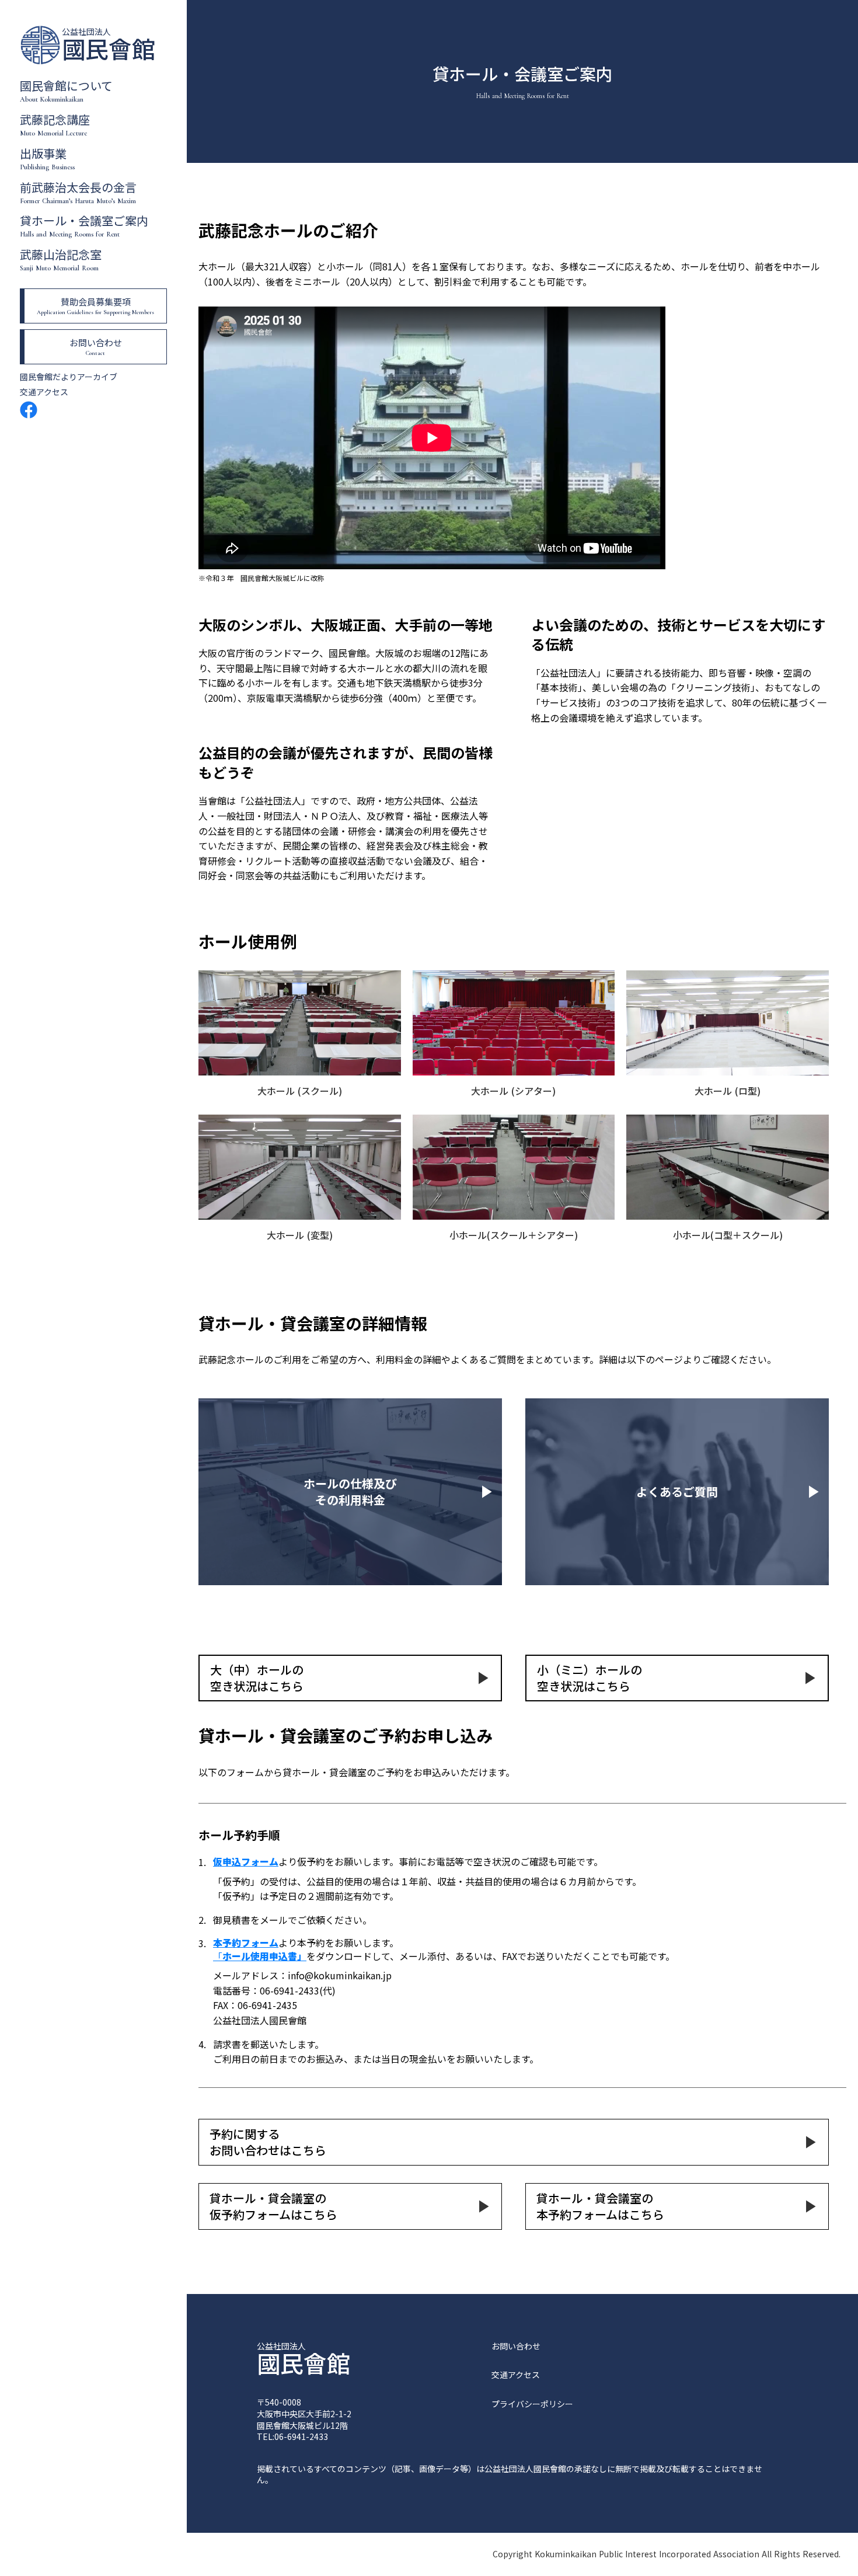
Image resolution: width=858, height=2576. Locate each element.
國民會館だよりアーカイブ (69, 377)
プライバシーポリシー (532, 2404)
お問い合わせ (516, 2346)
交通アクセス (44, 392)
